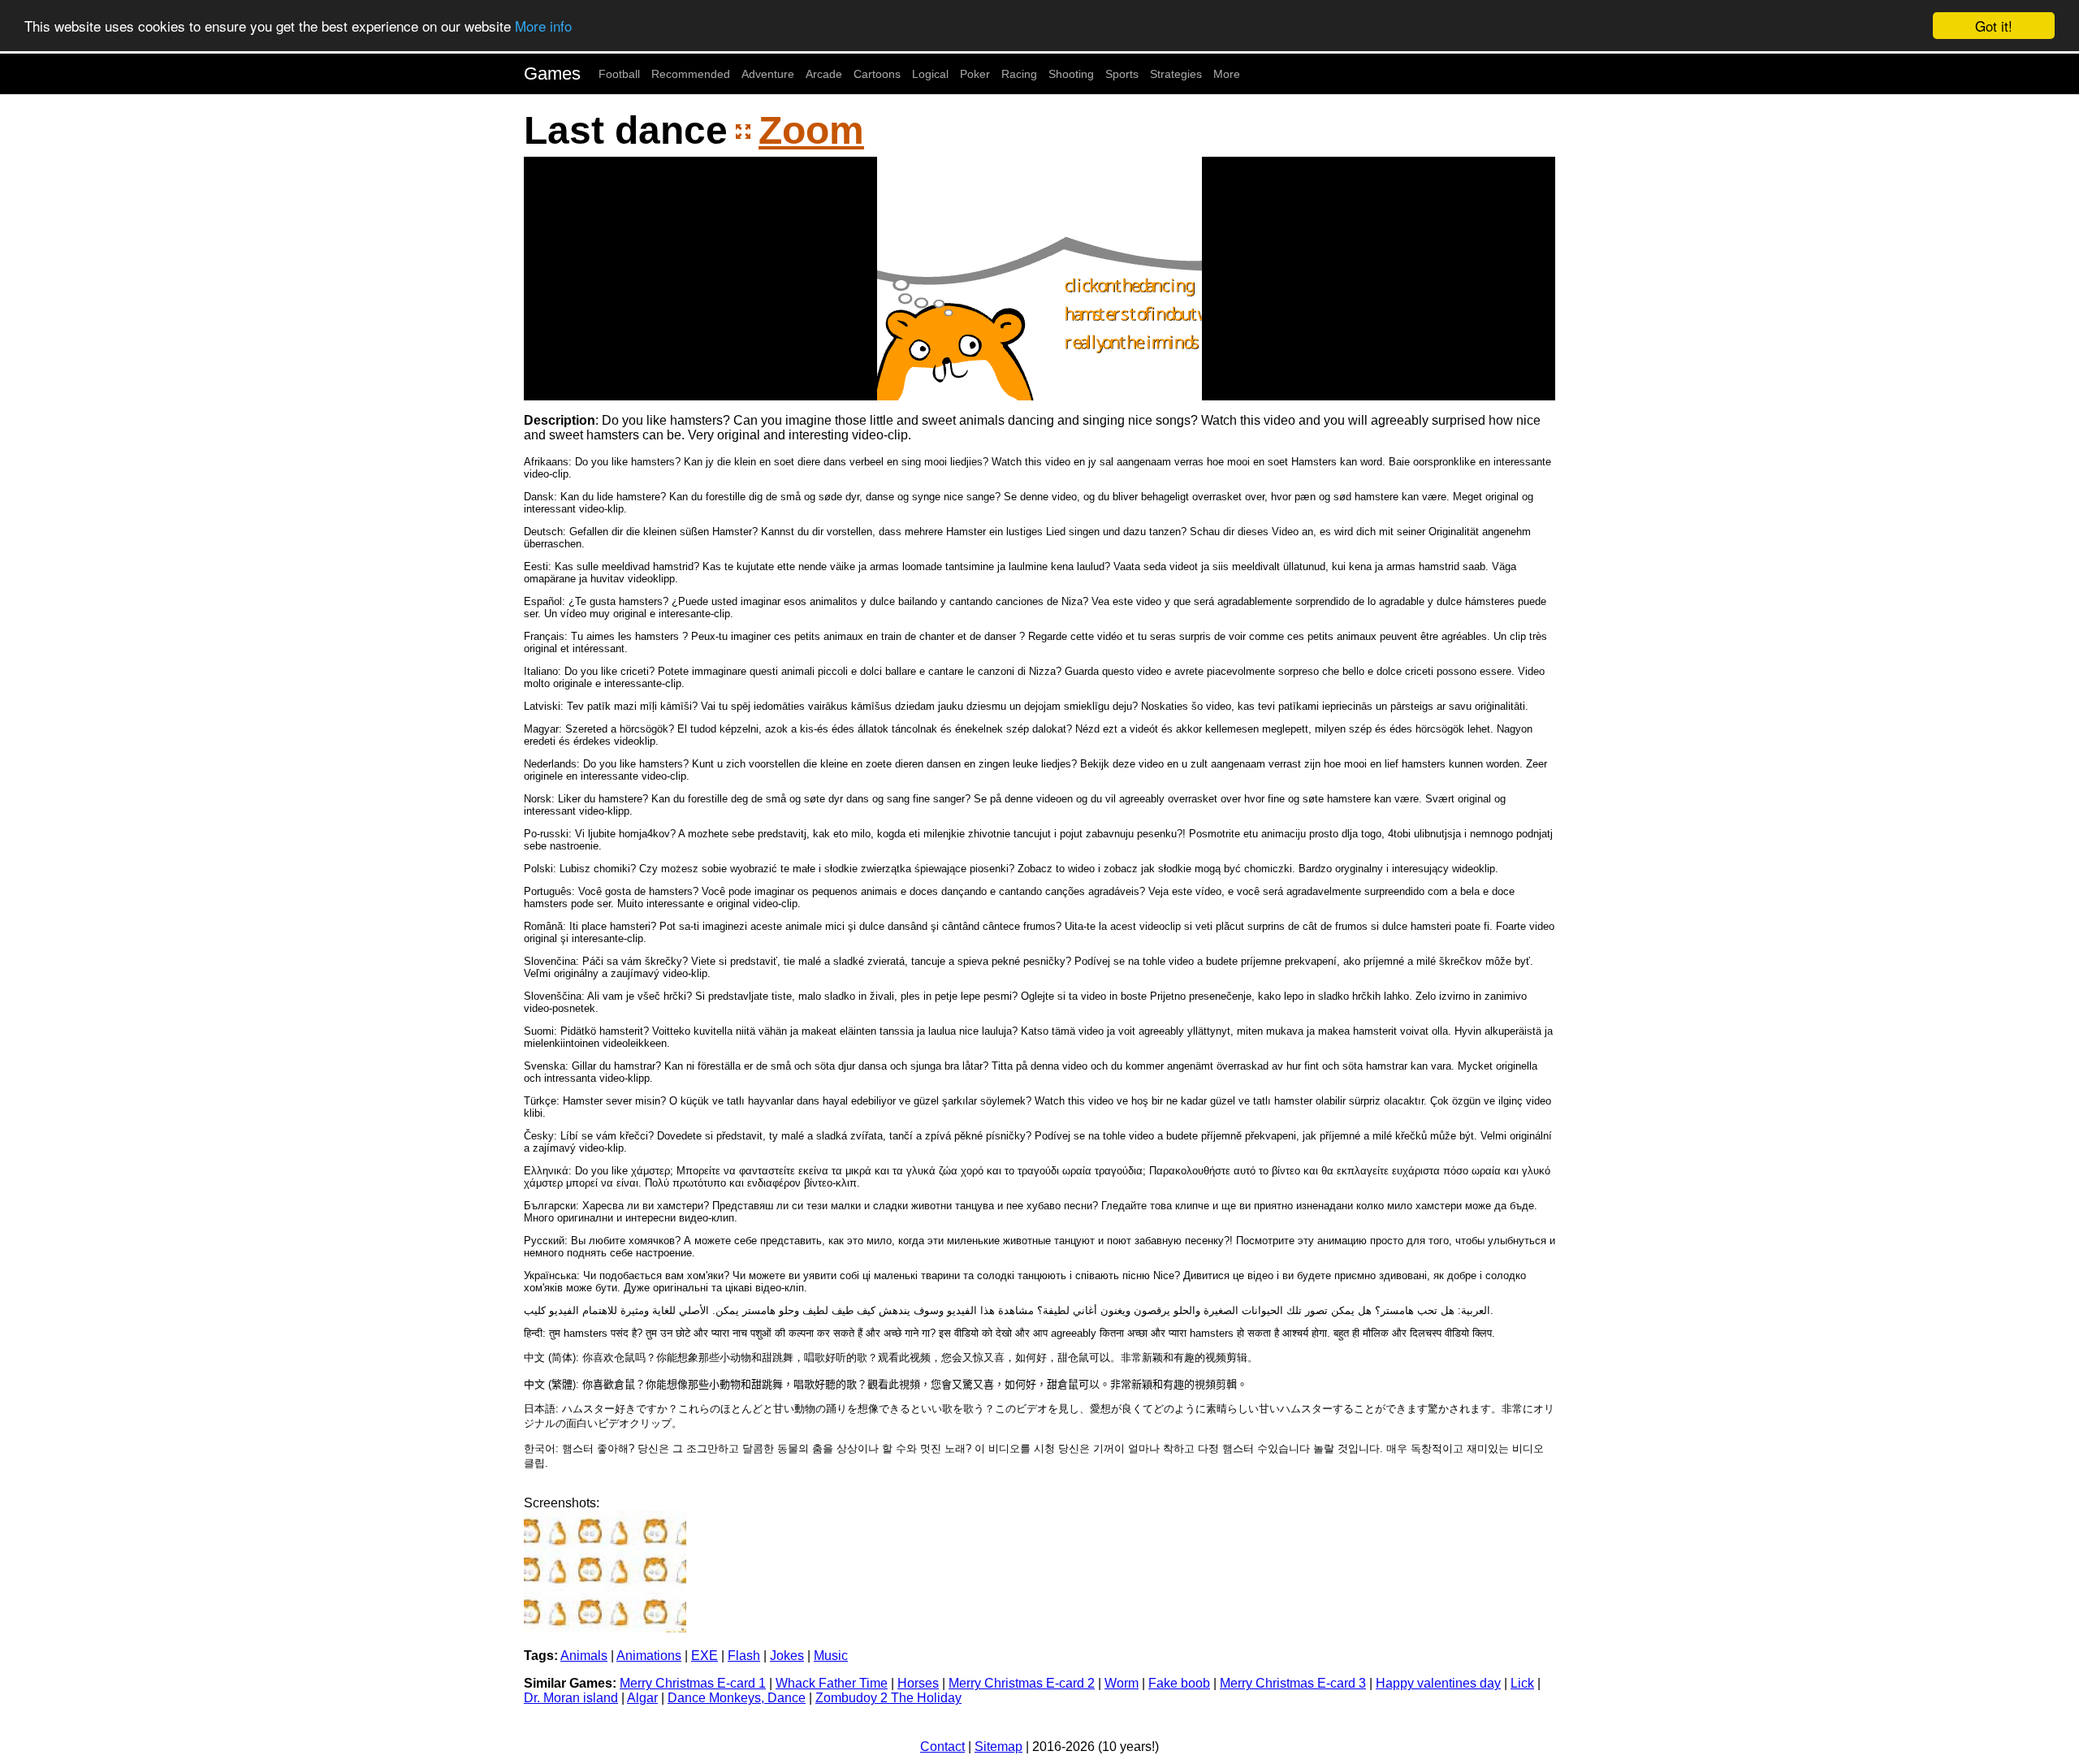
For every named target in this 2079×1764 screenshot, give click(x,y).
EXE (705, 1656)
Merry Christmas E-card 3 (1293, 1683)
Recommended (691, 74)
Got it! (1994, 26)
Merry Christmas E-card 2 (1022, 1683)
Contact (942, 1747)
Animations (649, 1656)
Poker (975, 74)
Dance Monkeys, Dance (737, 1698)
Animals (584, 1656)
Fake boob (1179, 1683)
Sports (1122, 74)
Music (831, 1656)
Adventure (768, 74)
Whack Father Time (832, 1683)
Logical (930, 74)
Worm (1122, 1683)
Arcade (824, 74)
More (1227, 74)
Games (552, 73)
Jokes (787, 1656)
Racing (1019, 74)
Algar (642, 1698)
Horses (918, 1683)
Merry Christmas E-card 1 (693, 1683)
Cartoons (877, 74)
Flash (744, 1656)
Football (619, 74)
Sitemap (998, 1747)
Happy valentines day (1438, 1683)
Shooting (1071, 74)
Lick (1522, 1683)
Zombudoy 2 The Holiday (888, 1698)
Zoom (811, 130)
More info (543, 26)
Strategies (1176, 74)
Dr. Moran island (571, 1698)
